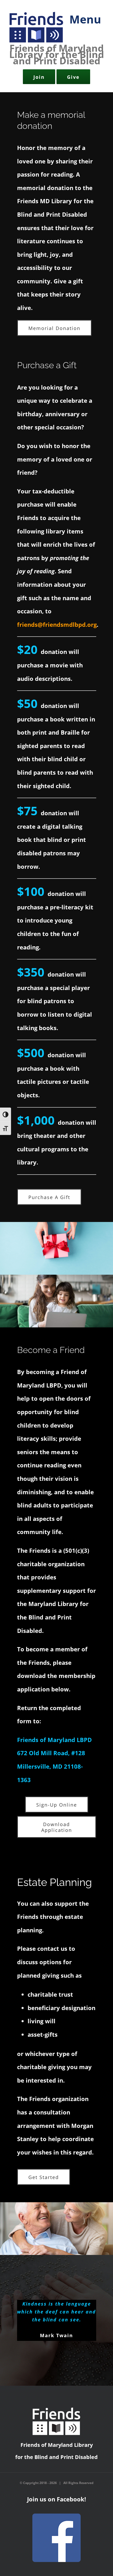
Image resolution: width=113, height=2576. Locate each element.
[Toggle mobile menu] (83, 23)
